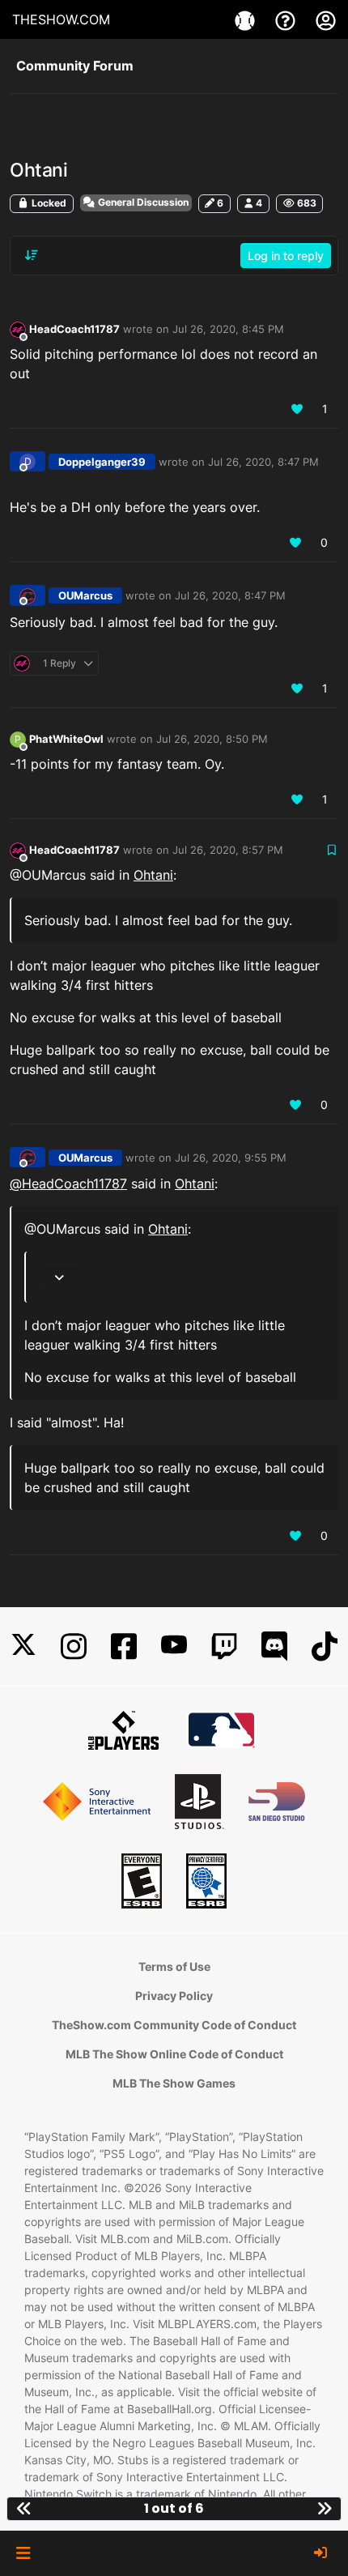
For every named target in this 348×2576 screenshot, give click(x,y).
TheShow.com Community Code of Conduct (174, 2025)
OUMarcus (85, 595)
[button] (23, 2553)
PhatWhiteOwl (66, 739)
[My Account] (326, 19)
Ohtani (153, 875)
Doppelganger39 (102, 462)
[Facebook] (124, 1646)
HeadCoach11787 (74, 329)
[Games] (247, 19)
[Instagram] (74, 1646)
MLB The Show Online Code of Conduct (174, 2054)
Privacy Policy (174, 1996)
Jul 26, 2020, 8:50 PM (212, 739)
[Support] (287, 19)
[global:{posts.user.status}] (18, 329)
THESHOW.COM (61, 19)
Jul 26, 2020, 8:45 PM (228, 329)
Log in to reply (286, 256)
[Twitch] (224, 1646)
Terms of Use (174, 1966)
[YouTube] (174, 1646)
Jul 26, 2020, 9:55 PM (231, 1158)
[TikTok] (325, 1646)
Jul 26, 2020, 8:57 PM (228, 850)
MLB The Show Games (174, 2083)
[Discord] (274, 1646)
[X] (23, 1646)
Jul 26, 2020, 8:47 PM (263, 462)
